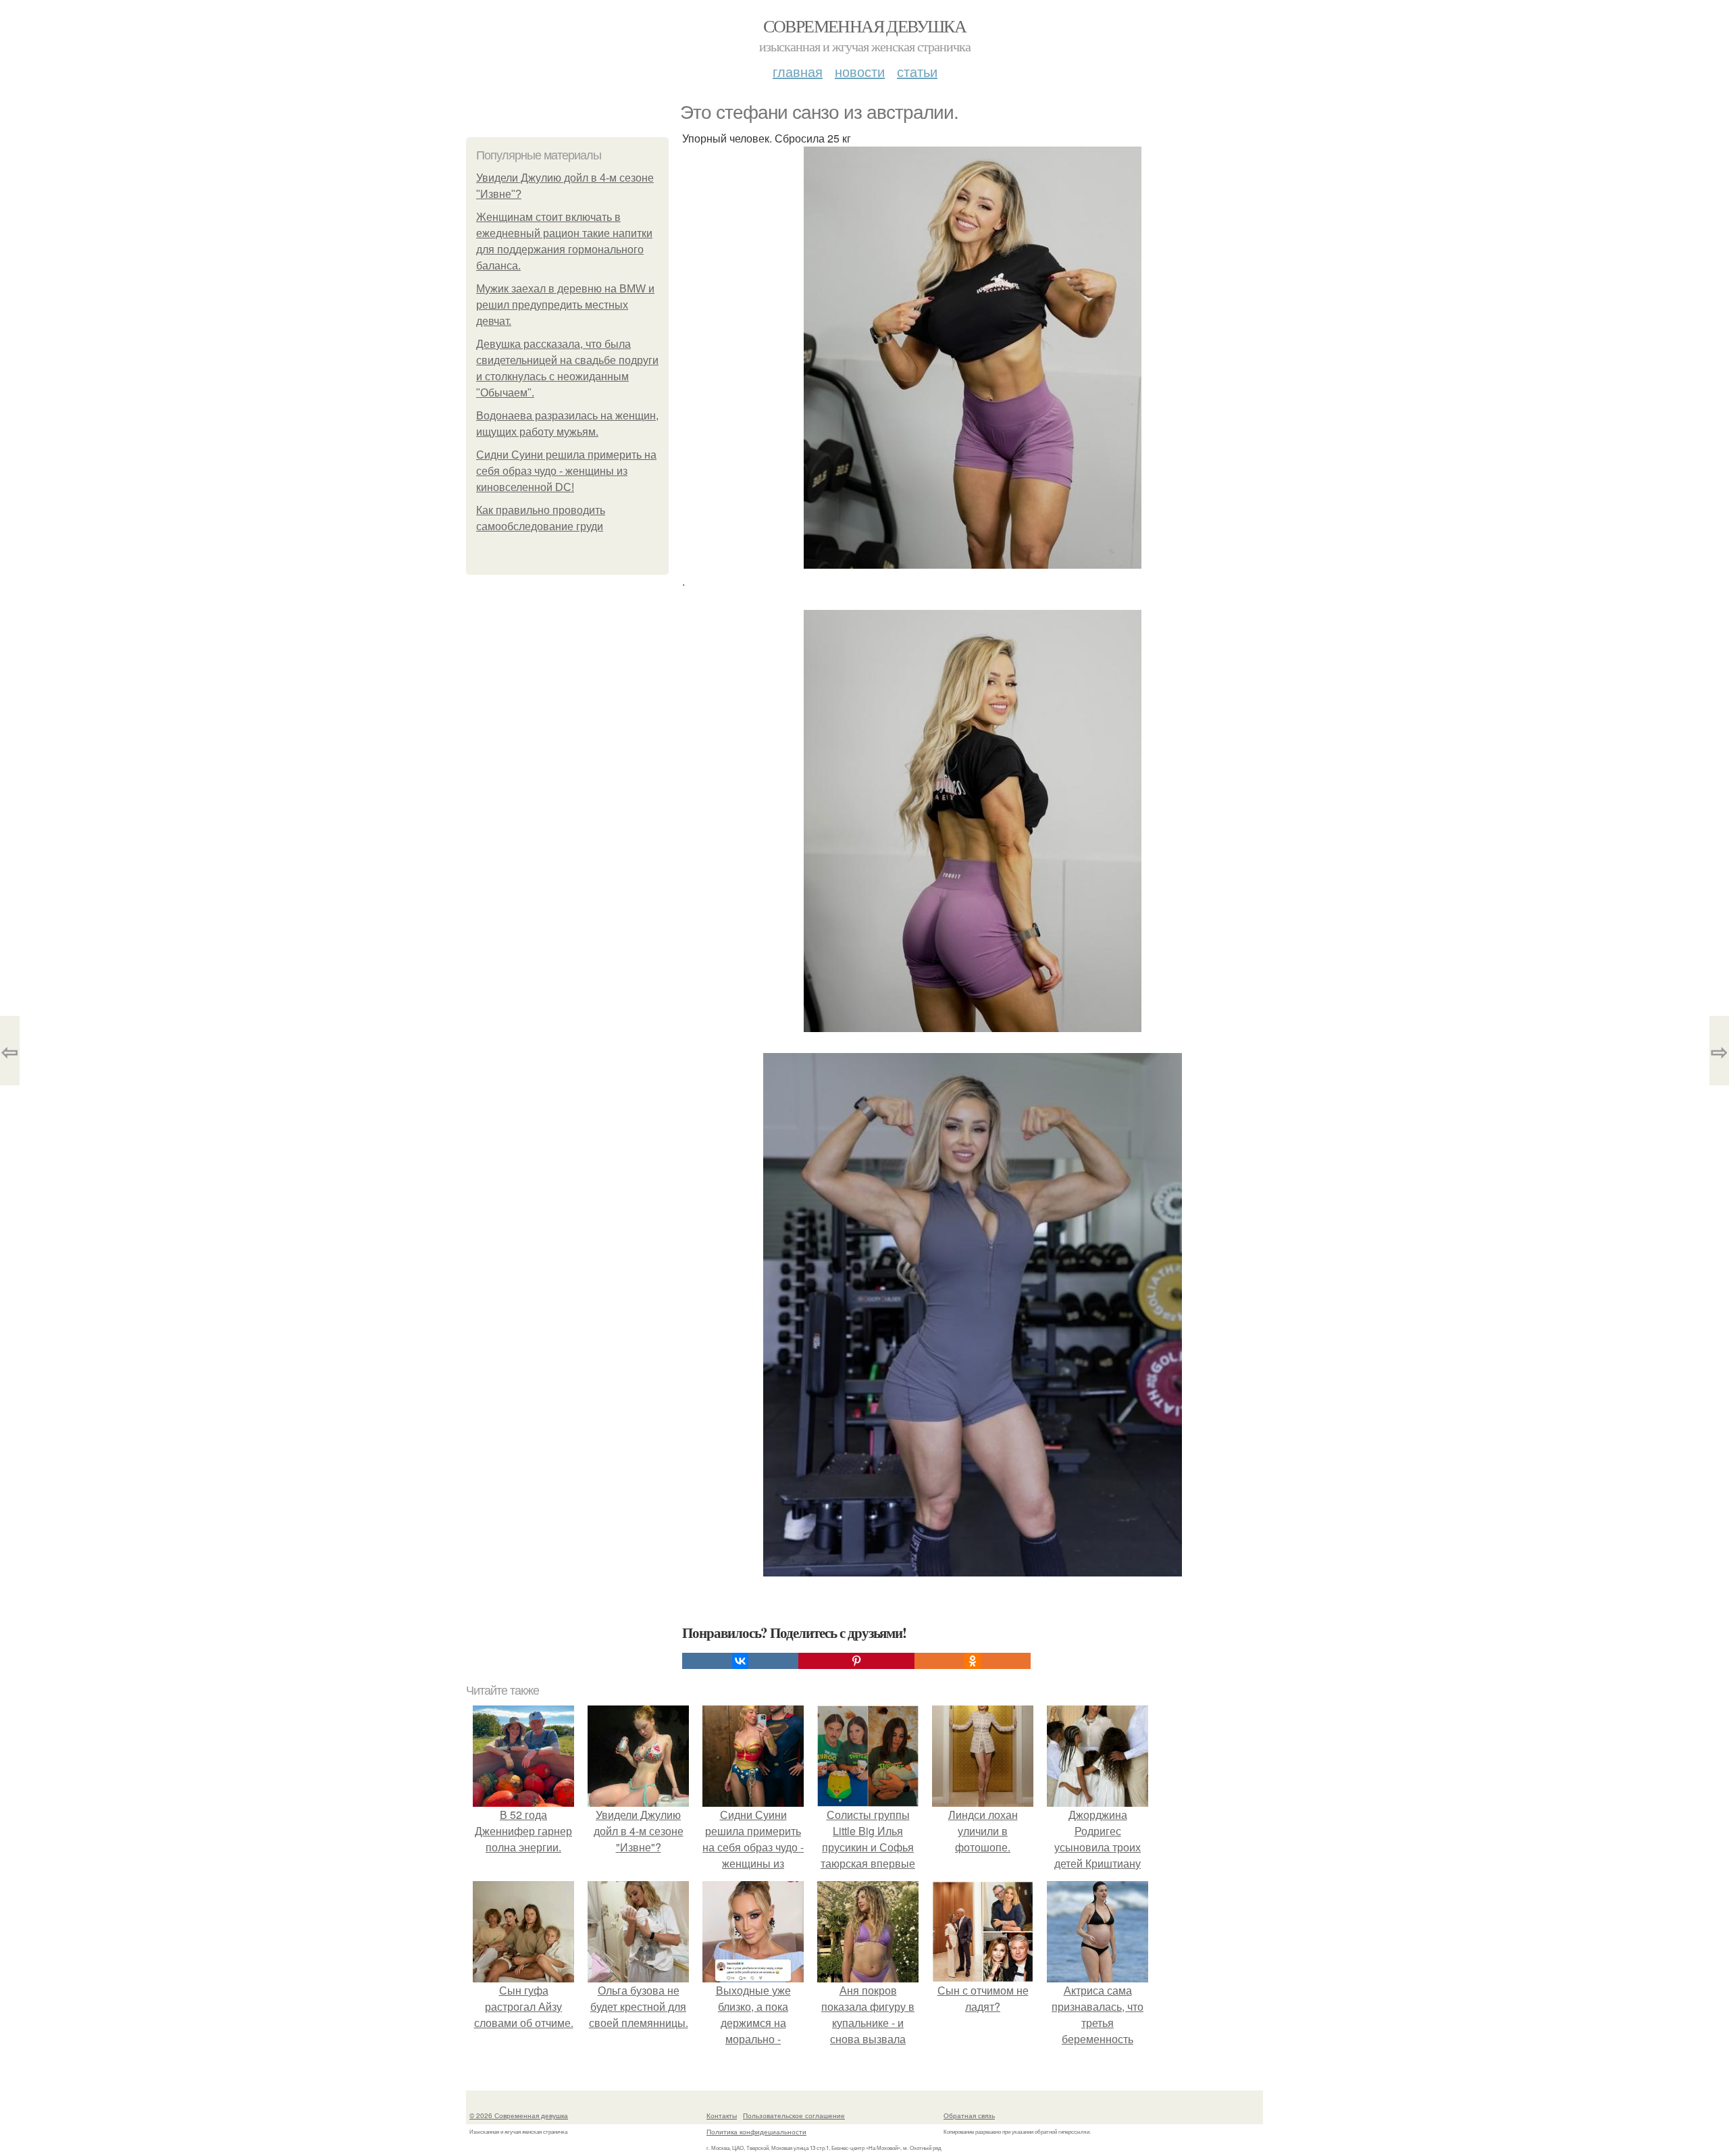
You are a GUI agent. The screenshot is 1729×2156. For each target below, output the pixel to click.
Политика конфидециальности (756, 2132)
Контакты (722, 2115)
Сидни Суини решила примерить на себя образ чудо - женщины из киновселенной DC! (566, 471)
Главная (798, 71)
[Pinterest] (856, 1661)
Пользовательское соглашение (794, 2115)
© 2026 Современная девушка (519, 2115)
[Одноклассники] (973, 1661)
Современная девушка (865, 26)
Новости (860, 71)
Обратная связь (969, 2115)
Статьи (917, 71)
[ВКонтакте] (740, 1661)
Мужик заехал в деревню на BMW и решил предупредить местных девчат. (565, 305)
